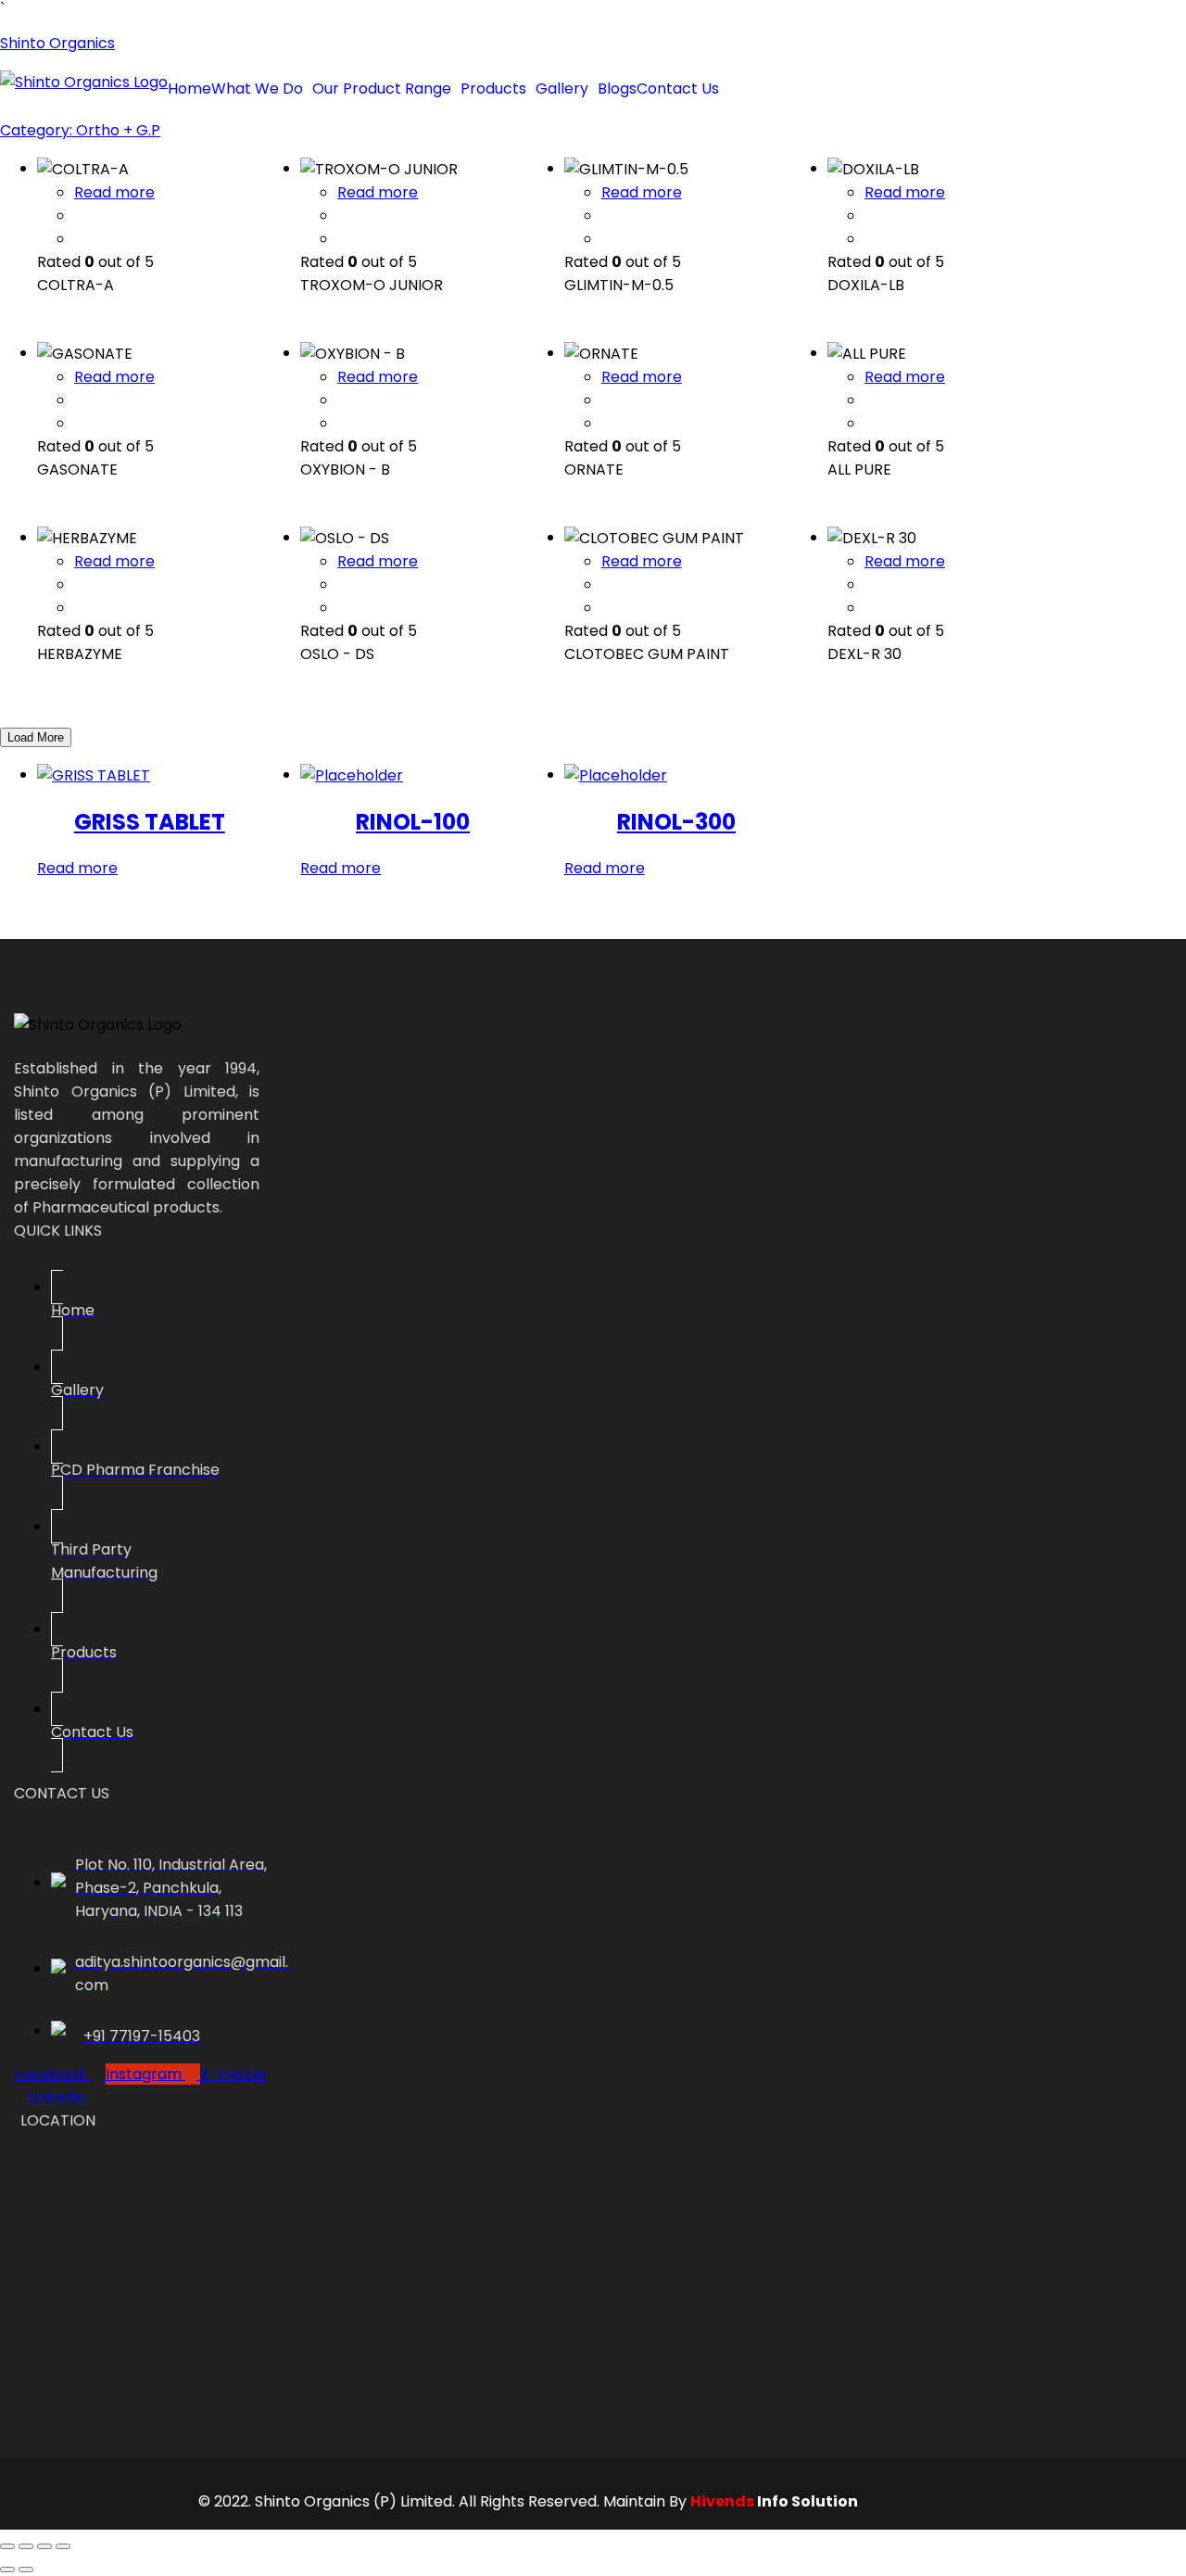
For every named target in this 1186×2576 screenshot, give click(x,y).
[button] (262, 89)
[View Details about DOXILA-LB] (870, 239)
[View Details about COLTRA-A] (80, 239)
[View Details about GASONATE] (80, 423)
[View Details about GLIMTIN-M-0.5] (607, 239)
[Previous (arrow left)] (7, 2570)
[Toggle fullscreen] (26, 2546)
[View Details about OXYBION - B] (343, 423)
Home (189, 89)
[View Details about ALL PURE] (870, 423)
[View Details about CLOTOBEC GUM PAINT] (607, 608)
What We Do (257, 89)
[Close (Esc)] (63, 2546)
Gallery (562, 89)
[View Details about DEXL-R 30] (870, 608)
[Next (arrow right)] (26, 2570)
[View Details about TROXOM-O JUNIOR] (343, 239)
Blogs (617, 89)
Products (493, 89)
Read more (114, 192)
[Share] (44, 2546)
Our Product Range (382, 89)
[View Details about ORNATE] (607, 423)
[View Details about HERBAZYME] (80, 608)
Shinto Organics (57, 43)
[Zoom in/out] (7, 2546)
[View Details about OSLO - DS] (343, 608)
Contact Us (678, 89)
